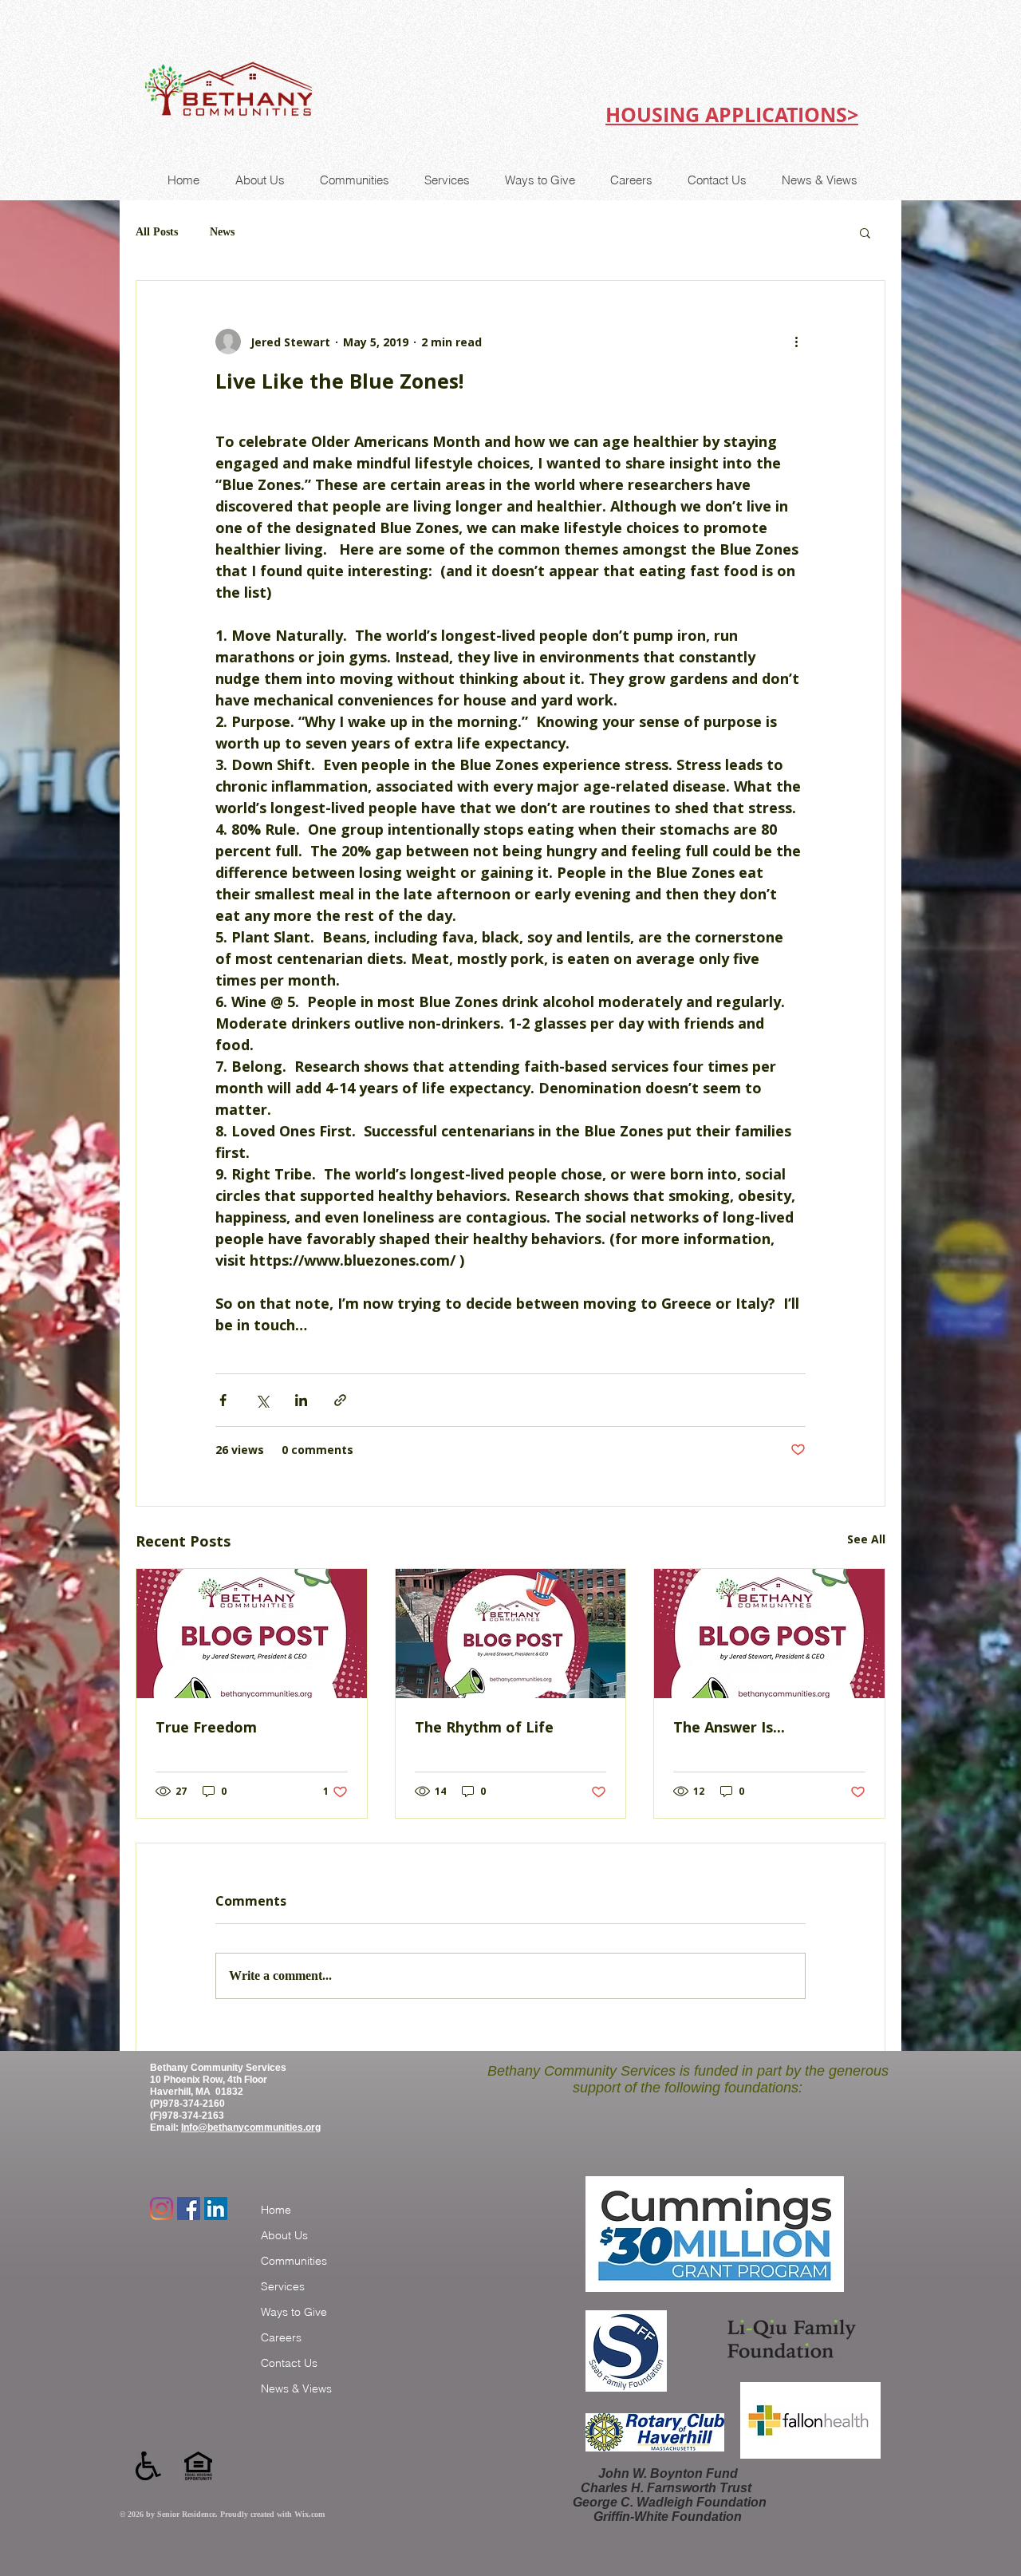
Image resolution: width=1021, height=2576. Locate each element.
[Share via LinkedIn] (301, 1400)
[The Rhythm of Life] (511, 1634)
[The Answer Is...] (769, 1634)
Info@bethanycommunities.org (251, 2128)
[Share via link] (340, 1400)
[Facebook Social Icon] (189, 2209)
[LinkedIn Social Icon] (216, 2209)
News (222, 232)
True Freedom (206, 1727)
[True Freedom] (252, 1634)
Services (283, 2286)
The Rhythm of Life (484, 1727)
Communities (294, 2261)
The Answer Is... (729, 1727)
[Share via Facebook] (223, 1400)
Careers (281, 2337)
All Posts (157, 232)
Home (276, 2210)
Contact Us (289, 2363)
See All (866, 1539)
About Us (284, 2235)
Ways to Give (294, 2312)
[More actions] (796, 342)
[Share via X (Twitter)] (262, 1400)
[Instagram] (162, 2209)
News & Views (296, 2388)
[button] (865, 232)
